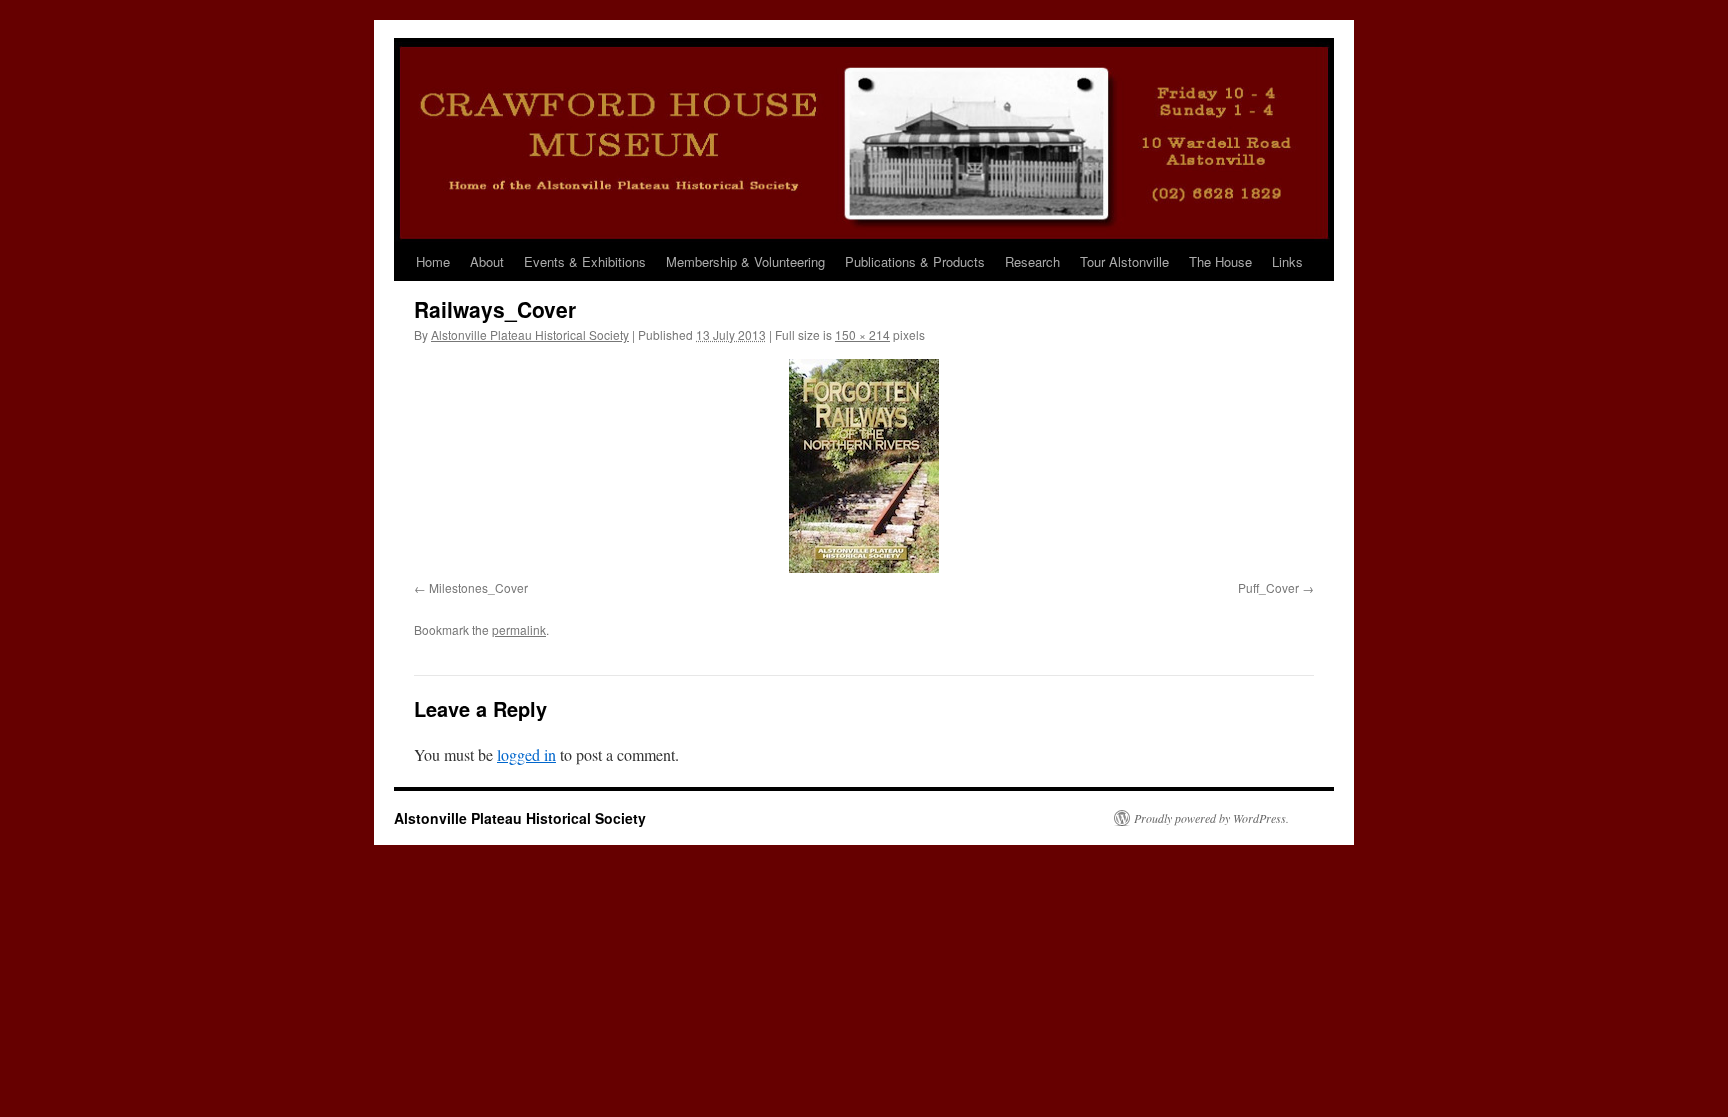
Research (1032, 261)
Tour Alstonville (1124, 261)
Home (433, 261)
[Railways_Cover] (864, 466)
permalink (519, 629)
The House (1220, 261)
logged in (526, 754)
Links (1287, 261)
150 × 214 (862, 334)
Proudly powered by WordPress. (1211, 818)
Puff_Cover (1268, 587)
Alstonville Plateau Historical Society (530, 334)
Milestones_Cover (478, 587)
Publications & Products (915, 261)
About (487, 261)
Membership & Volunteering (745, 261)
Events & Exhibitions (585, 261)
